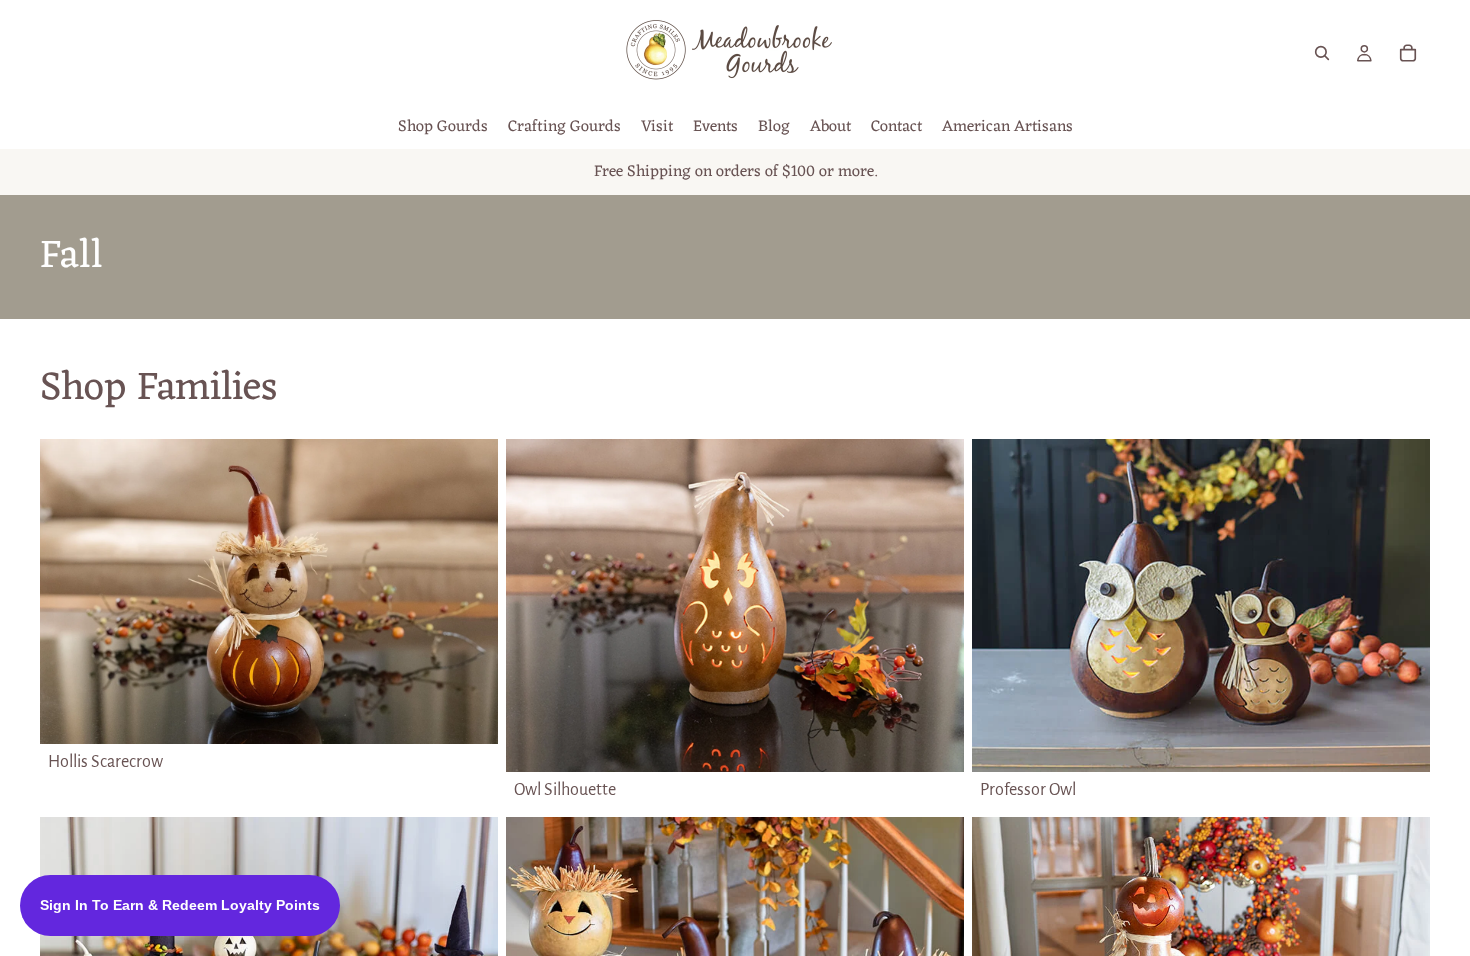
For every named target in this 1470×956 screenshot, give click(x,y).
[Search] (1322, 53)
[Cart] (1408, 53)
